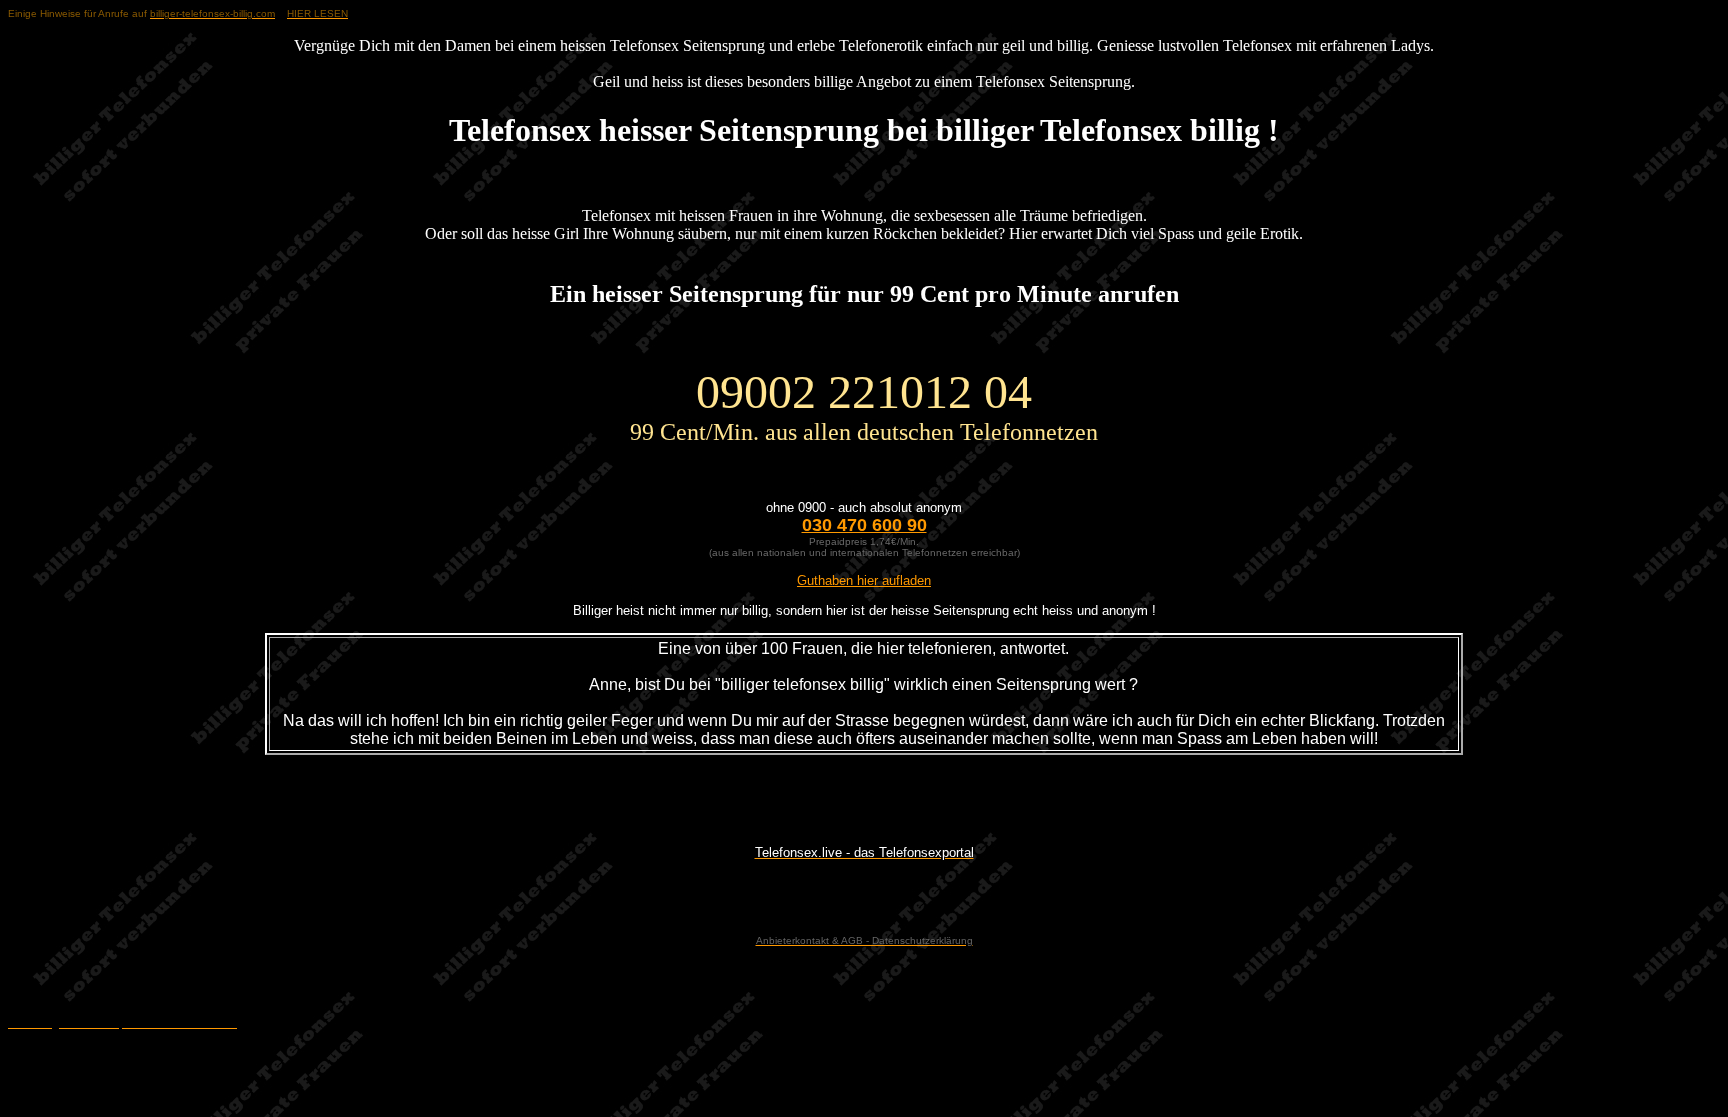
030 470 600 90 (864, 525)
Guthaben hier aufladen (864, 580)
